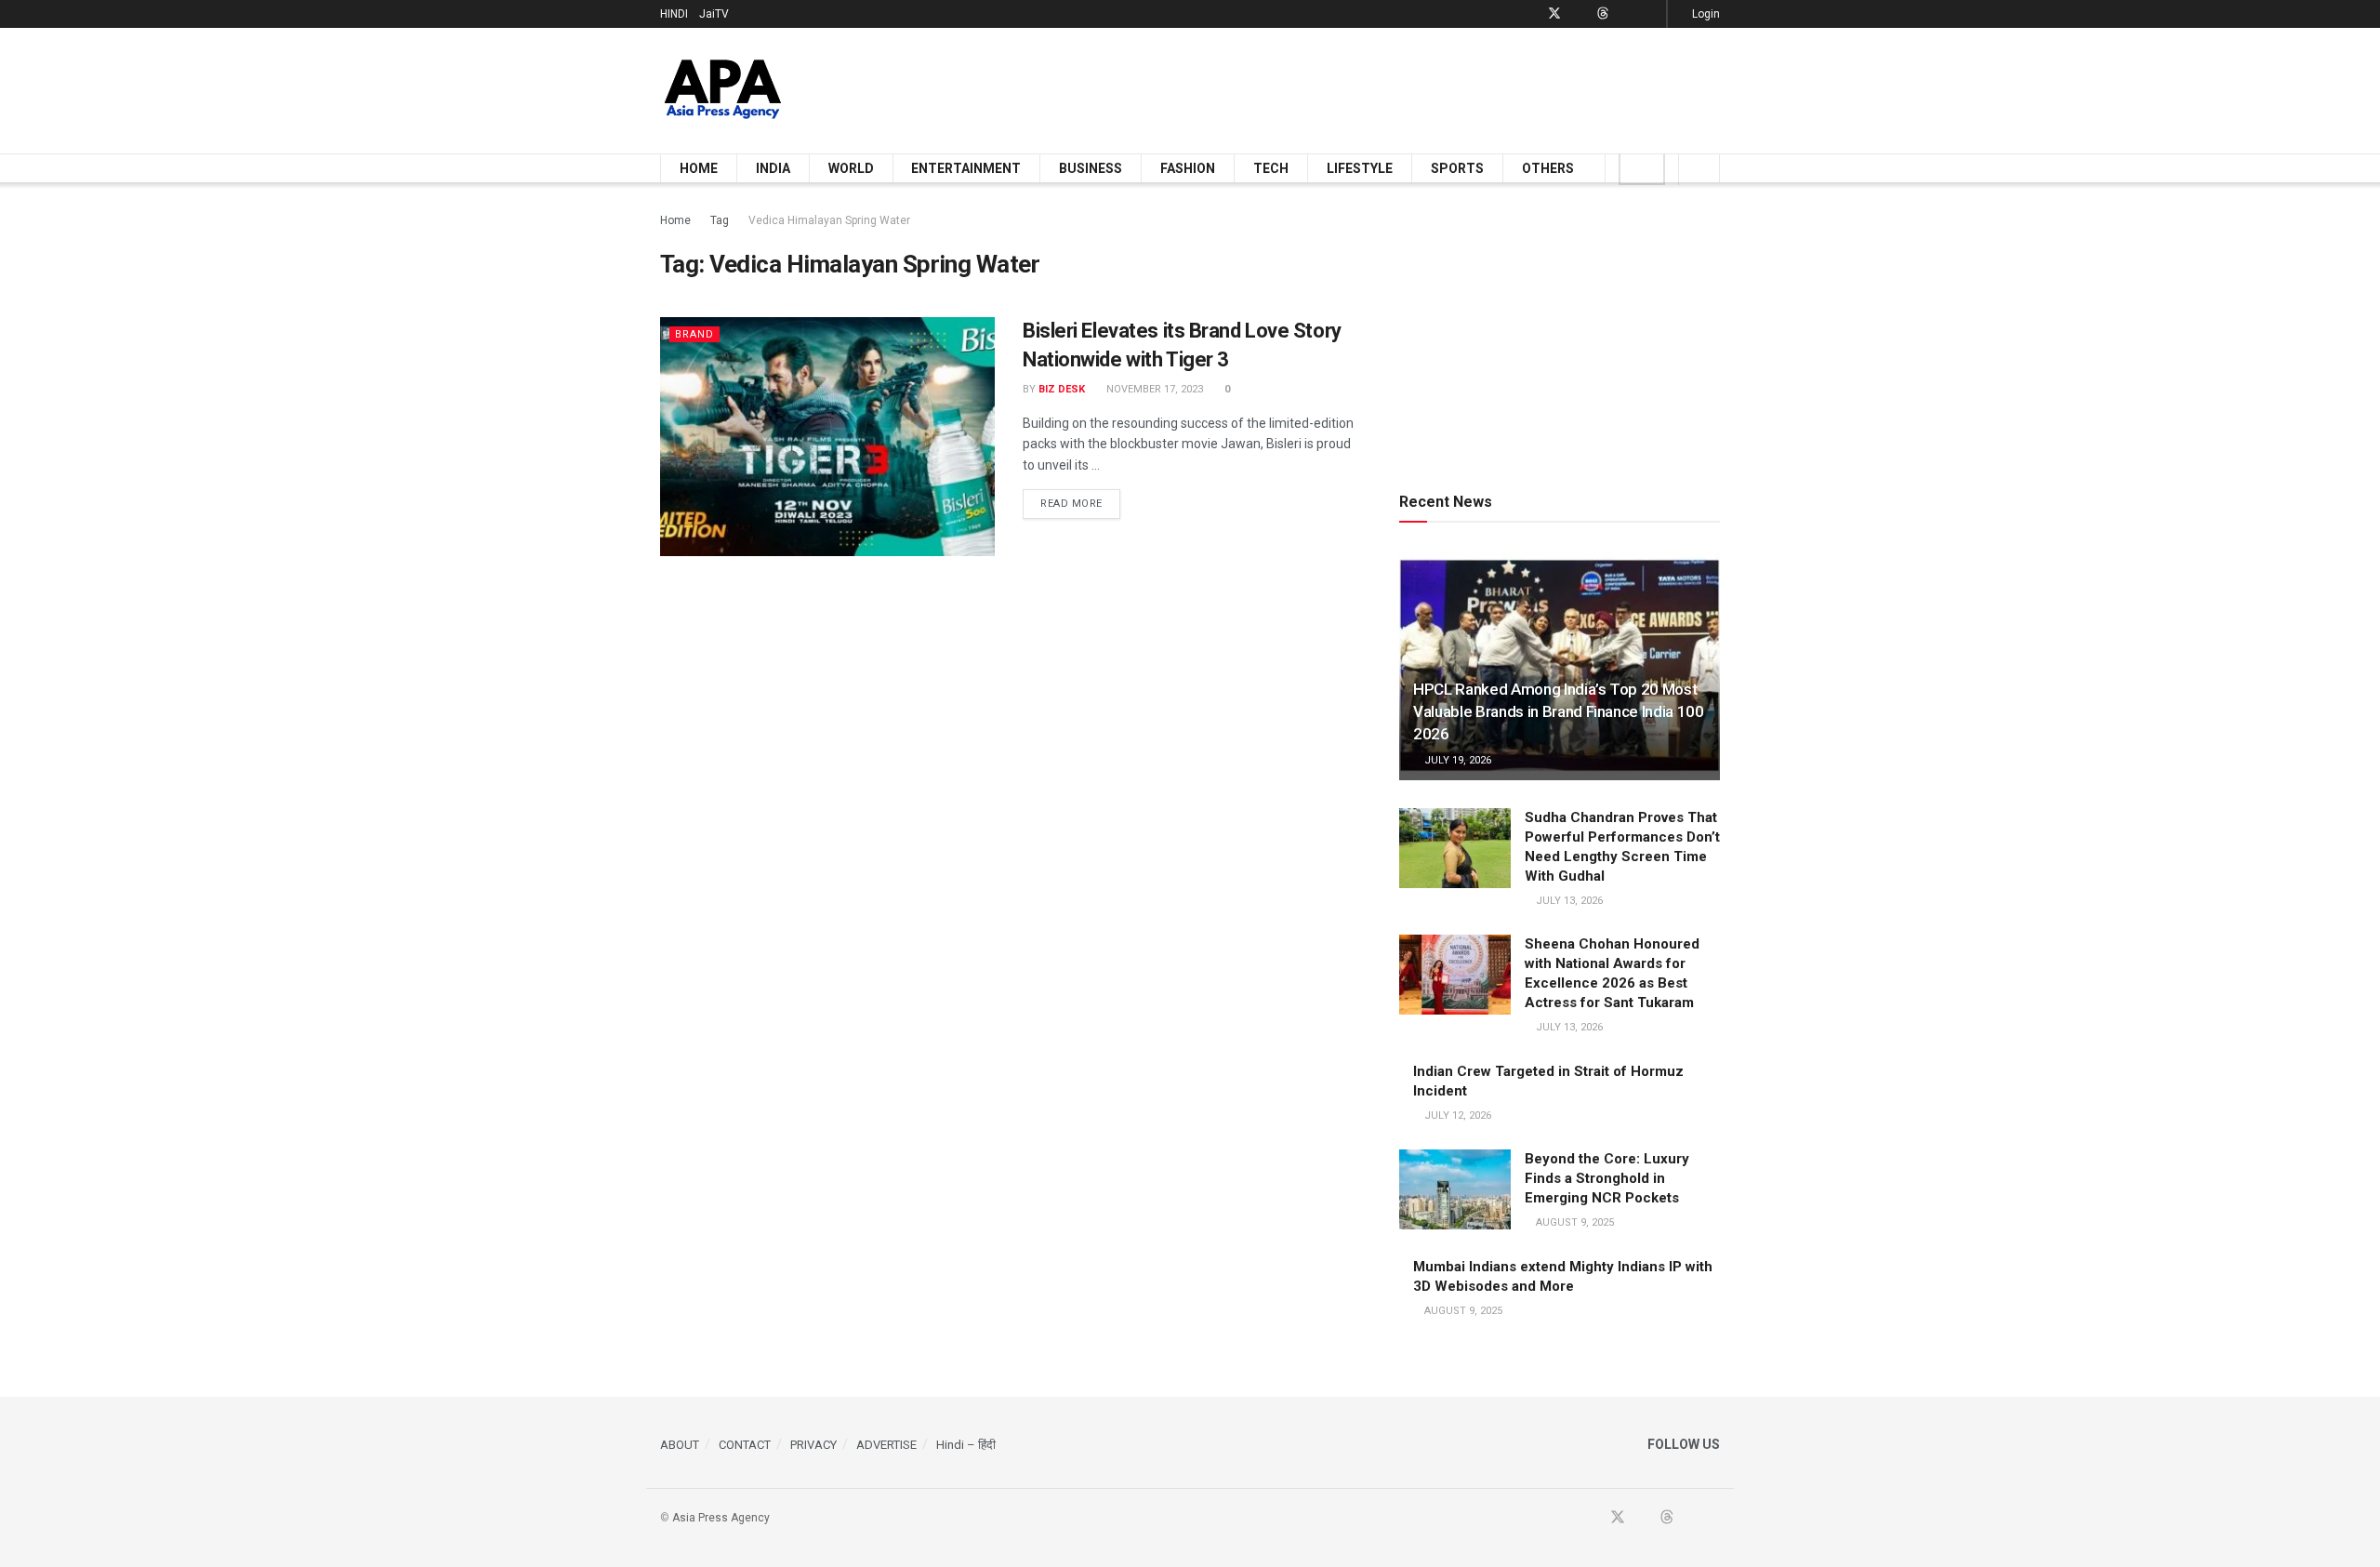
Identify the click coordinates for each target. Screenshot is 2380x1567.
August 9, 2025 (1573, 1222)
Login (1705, 14)
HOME (699, 168)
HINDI (674, 14)
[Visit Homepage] (723, 91)
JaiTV (714, 14)
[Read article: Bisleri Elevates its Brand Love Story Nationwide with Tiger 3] (827, 437)
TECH (1271, 168)
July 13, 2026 (1568, 901)
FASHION (1188, 168)
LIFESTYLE (1360, 168)
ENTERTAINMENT (966, 168)
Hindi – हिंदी (966, 1445)
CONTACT (745, 1445)
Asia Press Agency (721, 1518)
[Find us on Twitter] (1554, 14)
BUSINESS (1091, 168)
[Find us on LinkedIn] (1626, 14)
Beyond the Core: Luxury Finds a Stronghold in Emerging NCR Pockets (1607, 1178)
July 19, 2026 (1456, 760)
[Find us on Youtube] (1579, 14)
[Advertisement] (1382, 87)
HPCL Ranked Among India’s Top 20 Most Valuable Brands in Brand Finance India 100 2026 (1559, 711)
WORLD (851, 168)
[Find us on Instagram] (1650, 14)
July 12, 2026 (1456, 1115)
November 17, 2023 (1153, 389)
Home (675, 220)
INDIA (773, 168)
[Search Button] (1699, 168)
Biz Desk (1062, 389)
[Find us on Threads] (1603, 14)
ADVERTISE (886, 1445)
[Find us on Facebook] (1530, 14)
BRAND (694, 334)
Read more (1080, 503)
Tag (720, 220)
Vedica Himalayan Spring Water (829, 220)
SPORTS (1457, 168)
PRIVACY (813, 1445)
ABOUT (680, 1445)
